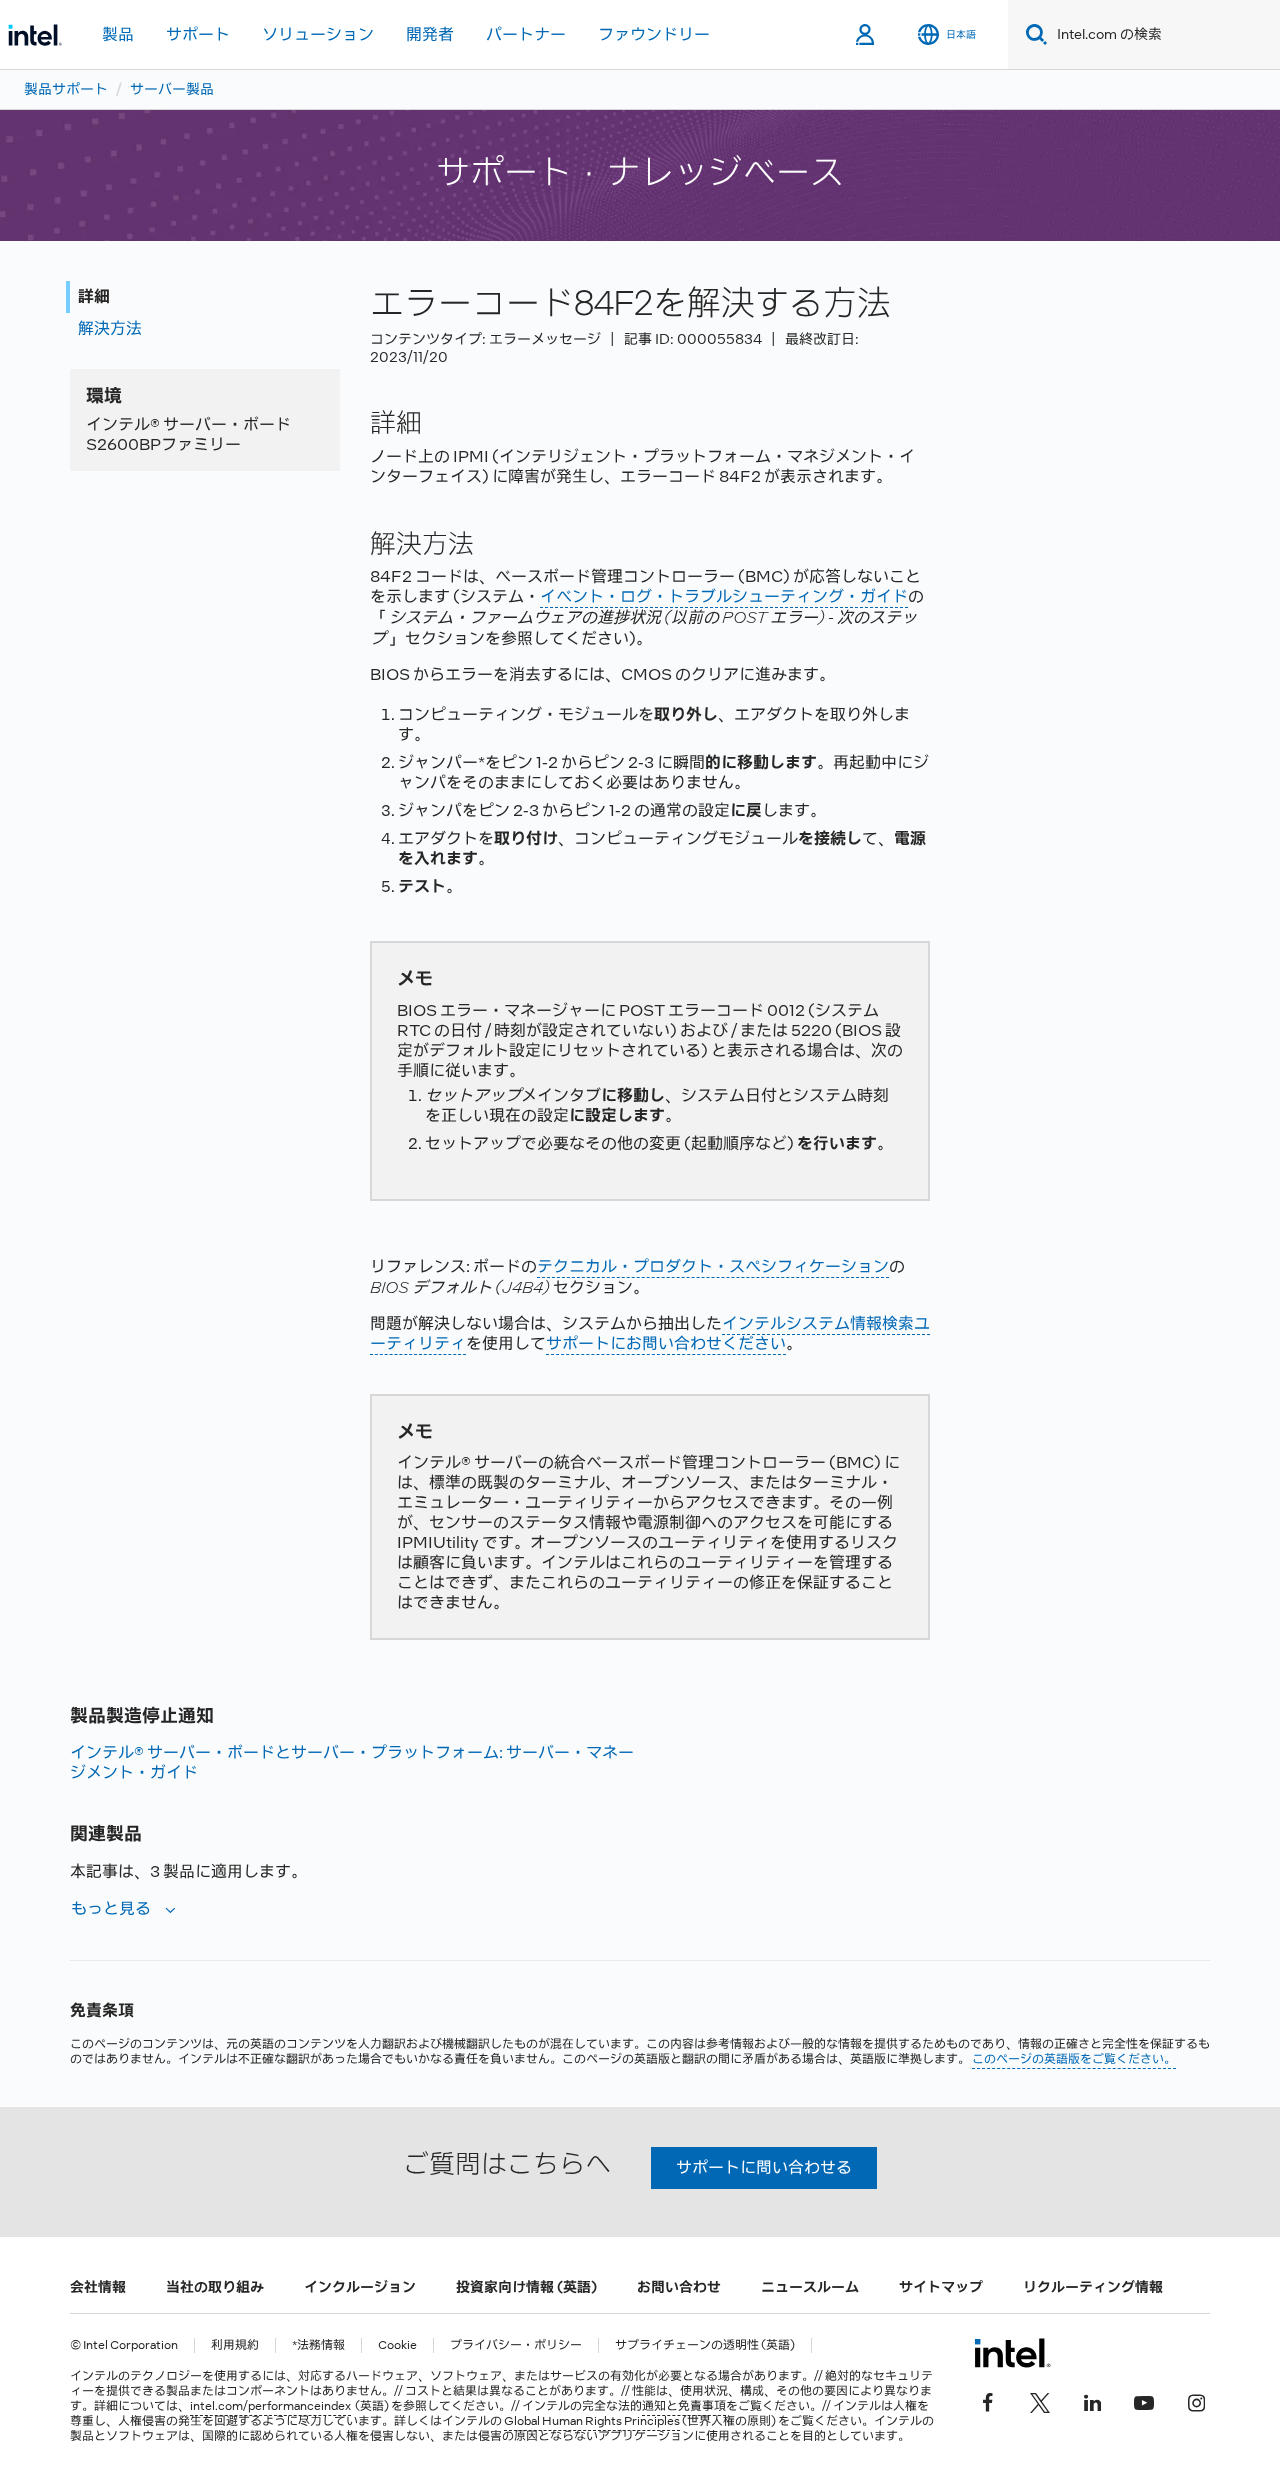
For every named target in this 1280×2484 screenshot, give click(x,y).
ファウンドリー (654, 34)
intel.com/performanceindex (270, 2406)
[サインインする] (866, 35)
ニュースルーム (810, 2287)
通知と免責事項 (684, 2406)
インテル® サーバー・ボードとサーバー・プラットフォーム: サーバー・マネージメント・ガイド (352, 1762)
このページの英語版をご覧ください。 (1074, 2059)
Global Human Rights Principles (592, 2421)
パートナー (526, 34)
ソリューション (318, 34)
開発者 (430, 34)
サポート (198, 34)
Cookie (397, 2345)
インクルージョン (360, 2287)
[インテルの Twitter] (1040, 2401)
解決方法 (110, 328)
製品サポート (66, 89)
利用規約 (235, 2345)
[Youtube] (1144, 2401)
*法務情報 (318, 2345)
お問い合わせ (679, 2287)
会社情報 (98, 2287)
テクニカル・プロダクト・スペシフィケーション (713, 1266)
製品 (118, 34)
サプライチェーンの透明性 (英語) (705, 2345)
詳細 (94, 296)
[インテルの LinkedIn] (1092, 2401)
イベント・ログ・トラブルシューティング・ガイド (724, 596)
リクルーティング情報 (1093, 2287)
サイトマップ (941, 2287)
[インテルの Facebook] (988, 2401)
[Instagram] (1196, 2401)
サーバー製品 (172, 89)
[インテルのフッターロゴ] (1012, 2353)
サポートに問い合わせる (764, 2167)
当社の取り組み (215, 2287)
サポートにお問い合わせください (666, 1343)
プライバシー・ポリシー (516, 2345)
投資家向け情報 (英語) (526, 2287)
